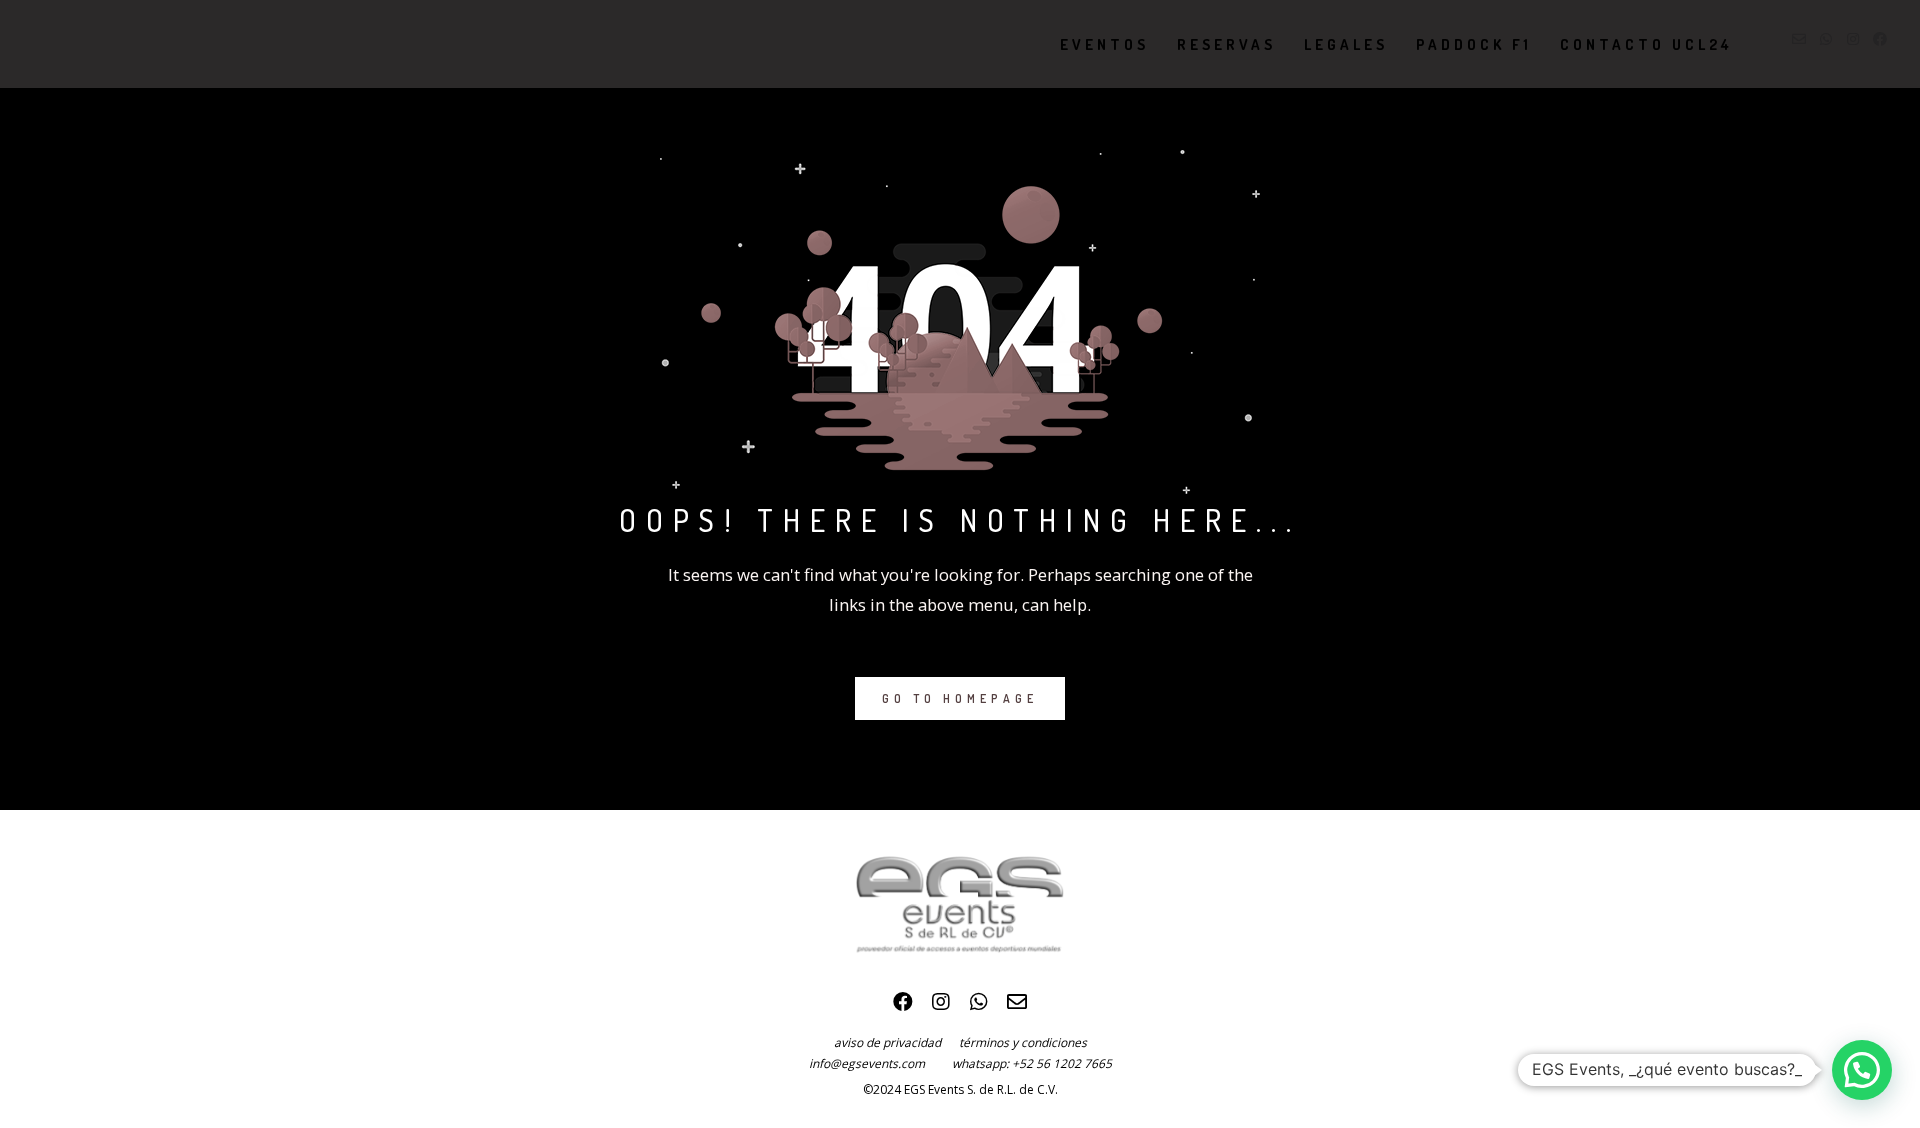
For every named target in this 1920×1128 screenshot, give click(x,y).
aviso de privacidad (896, 1042)
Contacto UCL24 (1646, 44)
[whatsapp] (979, 1006)
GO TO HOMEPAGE (960, 698)
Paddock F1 (1474, 44)
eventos (1104, 44)
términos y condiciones (1023, 1042)
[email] (1017, 1006)
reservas (1226, 44)
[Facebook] (903, 1006)
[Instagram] (941, 1006)
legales (1346, 44)
